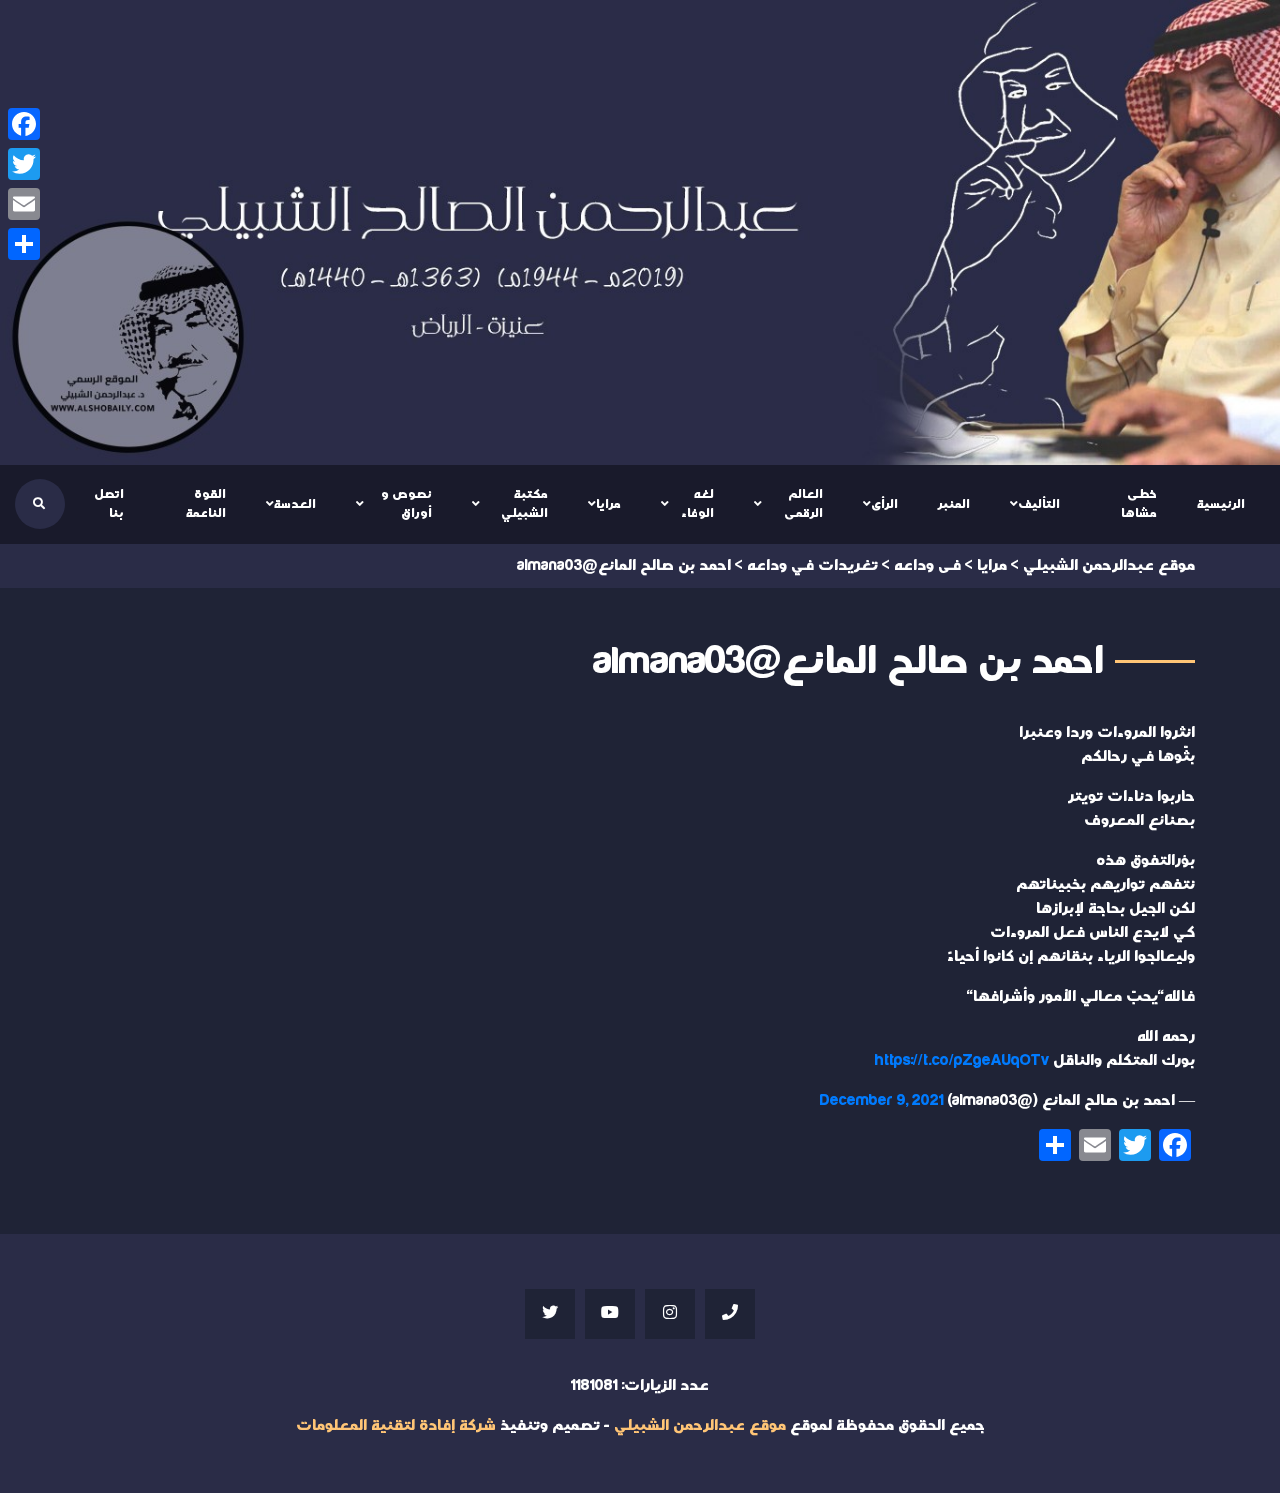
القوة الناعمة (206, 504)
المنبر (954, 504)
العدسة (295, 504)
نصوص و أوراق (406, 504)
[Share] (24, 244)
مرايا (608, 504)
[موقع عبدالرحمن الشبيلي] (640, 232)
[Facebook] (24, 124)
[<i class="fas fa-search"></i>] (39, 504)
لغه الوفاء (697, 504)
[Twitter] (24, 164)
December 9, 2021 (882, 1100)
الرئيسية (1221, 504)
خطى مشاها (1139, 504)
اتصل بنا (109, 504)
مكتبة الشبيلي (524, 504)
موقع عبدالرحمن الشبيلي (700, 1425)
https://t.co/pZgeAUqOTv (962, 1060)
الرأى (884, 504)
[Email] (24, 204)
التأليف (1039, 504)
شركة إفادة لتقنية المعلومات (396, 1425)
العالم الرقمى (803, 504)
